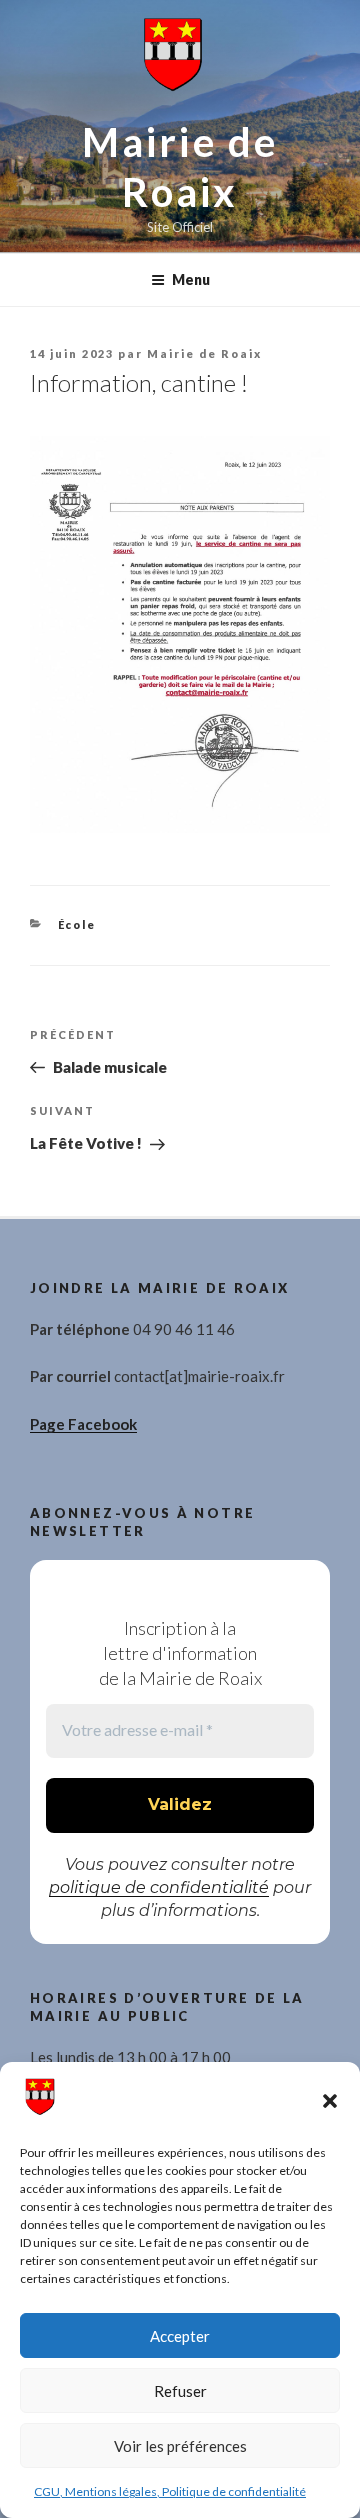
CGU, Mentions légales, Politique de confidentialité (170, 2491)
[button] (330, 2101)
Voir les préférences (180, 2446)
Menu (191, 279)
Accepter (180, 2336)
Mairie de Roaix (204, 353)
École (77, 924)
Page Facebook (83, 1424)
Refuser (180, 2391)
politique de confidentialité (159, 1887)
